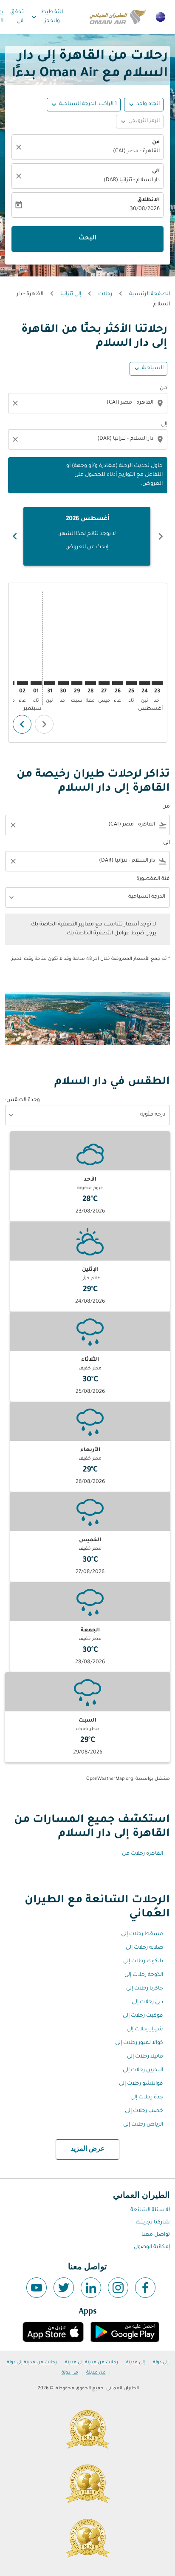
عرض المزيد (88, 2149)
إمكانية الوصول (152, 2247)
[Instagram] (118, 2288)
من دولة (70, 2373)
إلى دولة (161, 2363)
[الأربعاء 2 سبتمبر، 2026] (23, 683)
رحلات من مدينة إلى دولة (32, 2363)
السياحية (153, 368)
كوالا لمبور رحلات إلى (139, 2043)
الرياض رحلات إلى (143, 2125)
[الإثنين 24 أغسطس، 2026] (145, 683)
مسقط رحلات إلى (142, 1934)
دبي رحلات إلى (147, 2002)
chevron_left (161, 536)
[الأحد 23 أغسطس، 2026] (157, 683)
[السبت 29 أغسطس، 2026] (77, 683)
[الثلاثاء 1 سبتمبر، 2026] (36, 683)
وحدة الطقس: (23, 1100)
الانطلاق (148, 200)
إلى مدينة (135, 2363)
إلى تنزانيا (71, 294)
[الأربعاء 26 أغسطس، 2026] (118, 683)
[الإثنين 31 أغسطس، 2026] (50, 683)
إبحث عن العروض (87, 547)
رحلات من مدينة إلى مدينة (92, 2363)
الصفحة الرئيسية (150, 294)
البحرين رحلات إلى (143, 2070)
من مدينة (96, 2373)
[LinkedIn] (91, 2288)
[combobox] (87, 403)
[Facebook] (145, 2288)
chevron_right (15, 536)
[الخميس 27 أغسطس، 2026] (104, 683)
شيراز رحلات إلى (145, 2029)
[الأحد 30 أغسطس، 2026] (63, 683)
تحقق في (17, 17)
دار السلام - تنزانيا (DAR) (132, 180)
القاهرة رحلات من (143, 1854)
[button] (84, 105)
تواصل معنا (156, 2235)
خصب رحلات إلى (144, 2111)
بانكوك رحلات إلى (143, 1961)
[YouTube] (37, 2288)
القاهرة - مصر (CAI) (136, 151)
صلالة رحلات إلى (144, 1948)
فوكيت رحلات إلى (143, 2016)
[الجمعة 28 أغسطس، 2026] (90, 683)
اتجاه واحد (148, 104)
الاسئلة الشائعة (150, 2210)
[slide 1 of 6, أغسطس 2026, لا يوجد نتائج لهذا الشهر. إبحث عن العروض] (87, 536)
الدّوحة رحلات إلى (144, 1975)
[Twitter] (64, 2288)
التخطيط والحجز (46, 17)
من (156, 142)
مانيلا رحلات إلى (145, 2057)
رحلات (105, 294)
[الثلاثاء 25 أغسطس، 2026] (131, 683)
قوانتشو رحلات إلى (141, 2084)
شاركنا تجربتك (153, 2223)
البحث (87, 239)
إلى (164, 424)
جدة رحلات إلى (147, 2098)
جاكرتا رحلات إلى (145, 1989)
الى (156, 171)
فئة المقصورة (153, 879)
